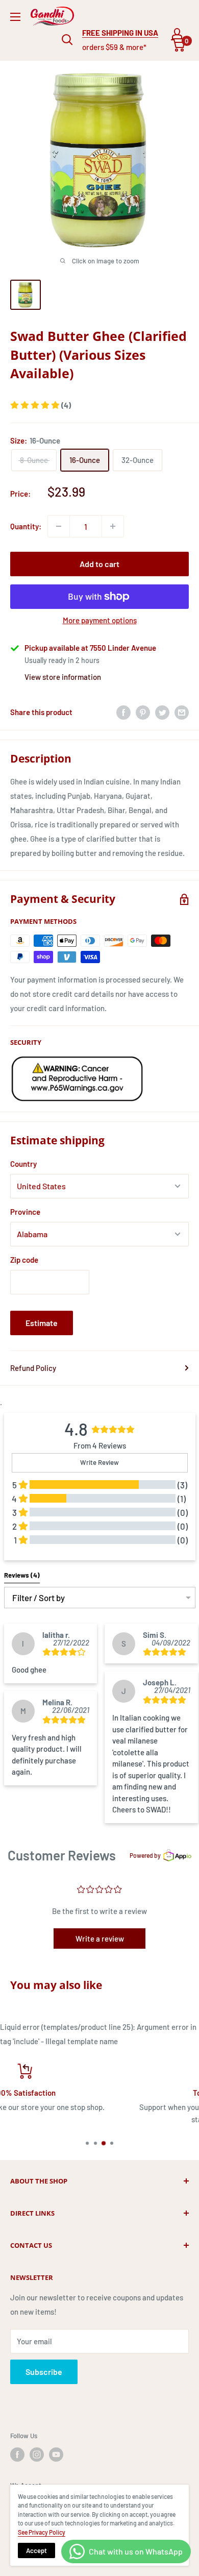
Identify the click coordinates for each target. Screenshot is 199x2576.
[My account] (177, 34)
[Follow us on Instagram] (37, 2455)
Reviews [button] (22, 1575)
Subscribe (44, 2372)
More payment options (100, 620)
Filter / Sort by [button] (39, 1598)
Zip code (24, 1260)
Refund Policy (33, 1368)
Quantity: (26, 526)
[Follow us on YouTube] (56, 2455)
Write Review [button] (99, 1462)
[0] (178, 45)
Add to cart (99, 564)
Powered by (145, 1855)
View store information (63, 677)
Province (25, 1212)
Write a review (100, 1939)
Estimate (42, 1323)
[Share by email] (182, 712)
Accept (36, 2550)
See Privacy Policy (42, 2532)
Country (23, 1164)
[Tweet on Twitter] (162, 712)
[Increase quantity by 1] (113, 526)
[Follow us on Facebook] (17, 2455)
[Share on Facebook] (123, 712)
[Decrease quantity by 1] (59, 526)
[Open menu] (15, 17)
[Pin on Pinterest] (143, 712)
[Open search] (67, 40)
